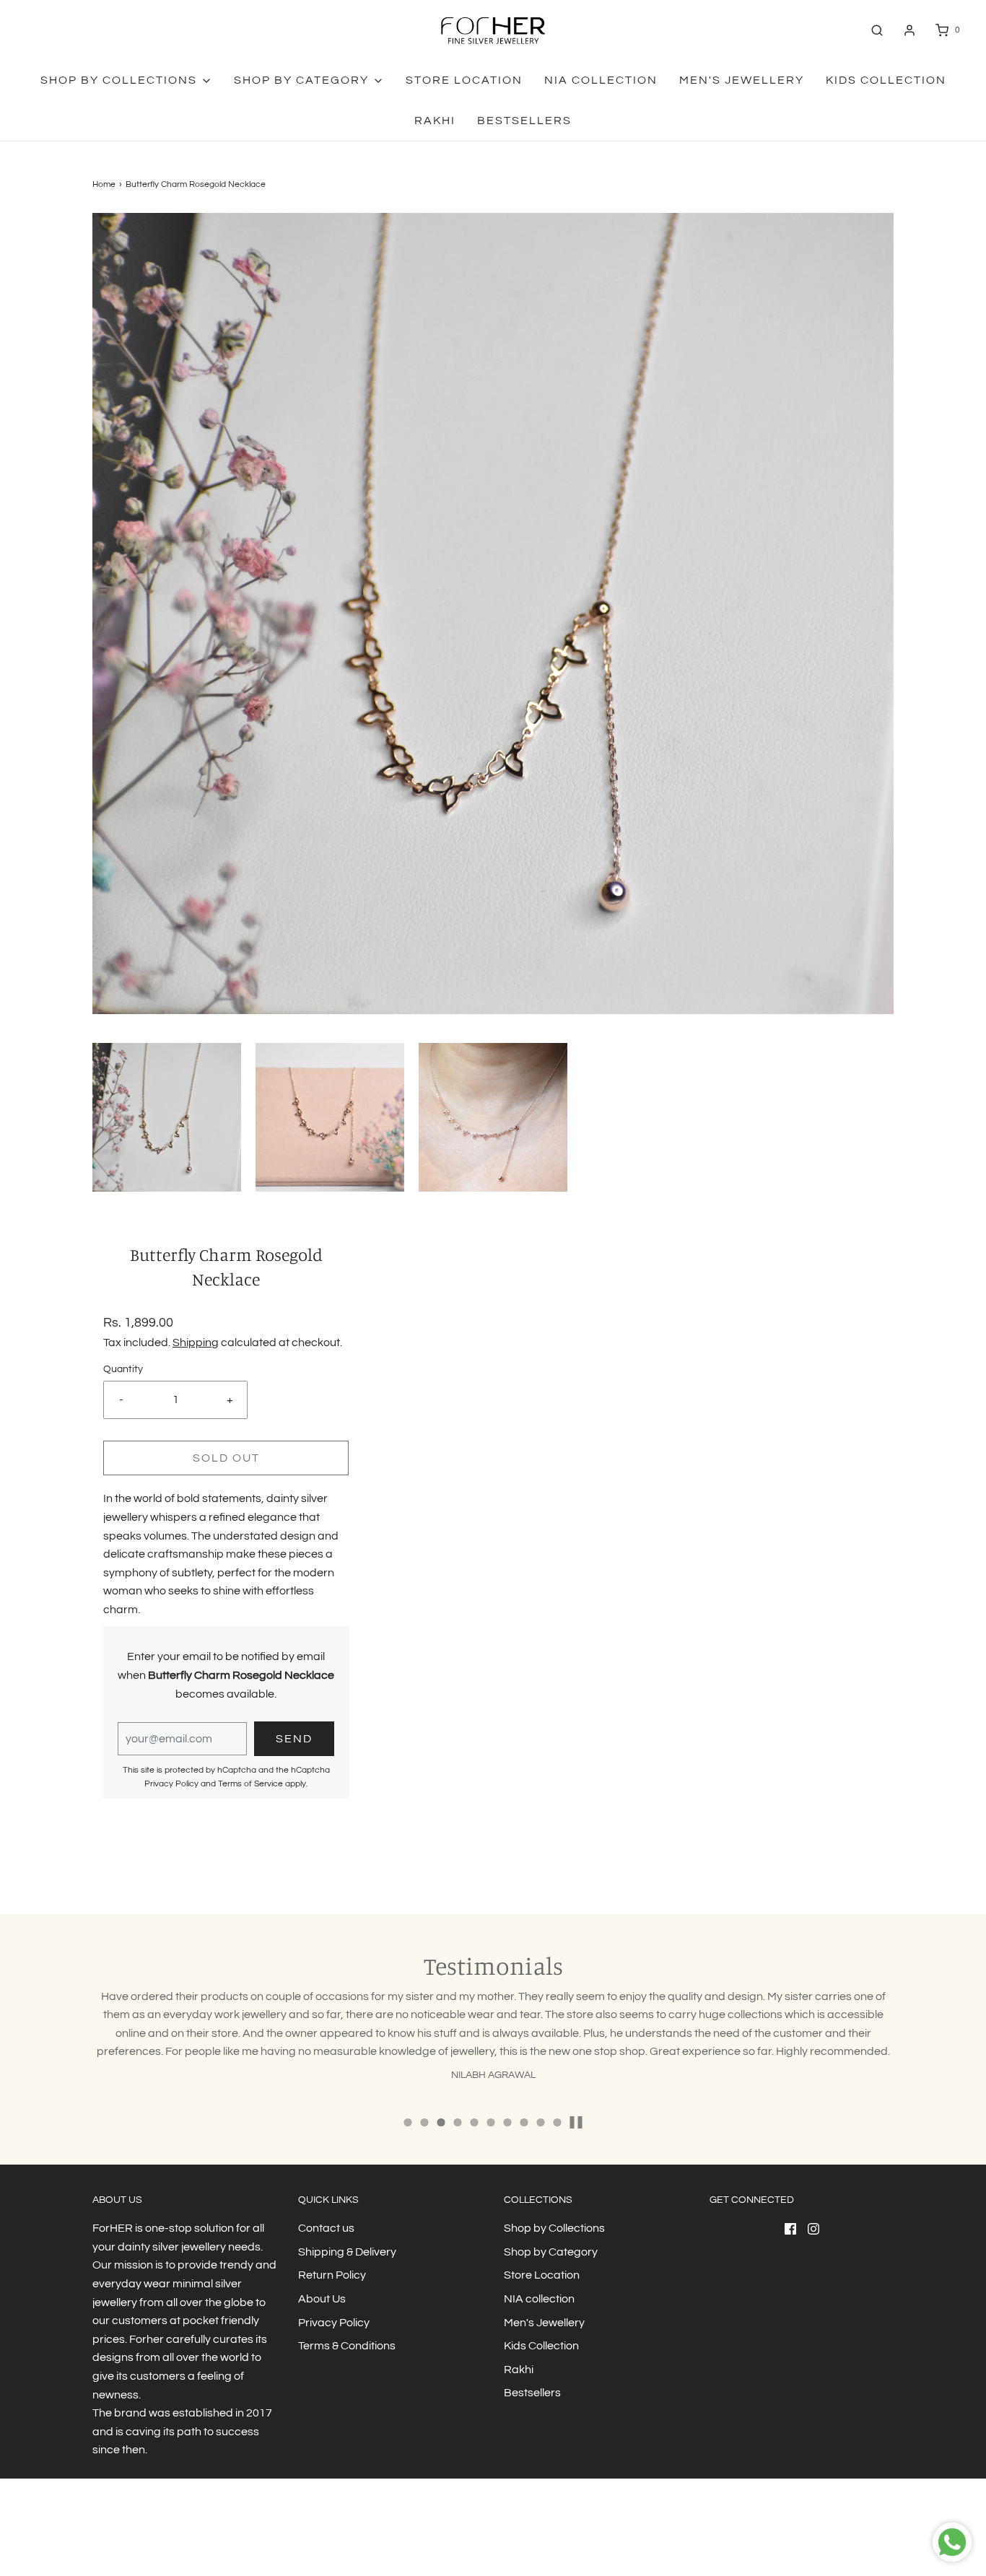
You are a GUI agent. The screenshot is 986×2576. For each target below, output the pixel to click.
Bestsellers (524, 121)
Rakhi (435, 121)
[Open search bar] (877, 30)
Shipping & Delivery (347, 2252)
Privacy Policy (171, 1784)
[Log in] (909, 30)
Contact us (326, 2228)
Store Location (464, 80)
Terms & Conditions (347, 2346)
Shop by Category (551, 2252)
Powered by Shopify (198, 2536)
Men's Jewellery (742, 80)
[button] (167, 1117)
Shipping (196, 1342)
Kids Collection (886, 80)
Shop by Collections (554, 2228)
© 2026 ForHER (123, 2536)
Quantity (123, 1369)
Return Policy (332, 2275)
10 (558, 2122)
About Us (322, 2299)
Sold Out (226, 1458)
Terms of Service (250, 1784)
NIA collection (601, 80)
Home (104, 184)
